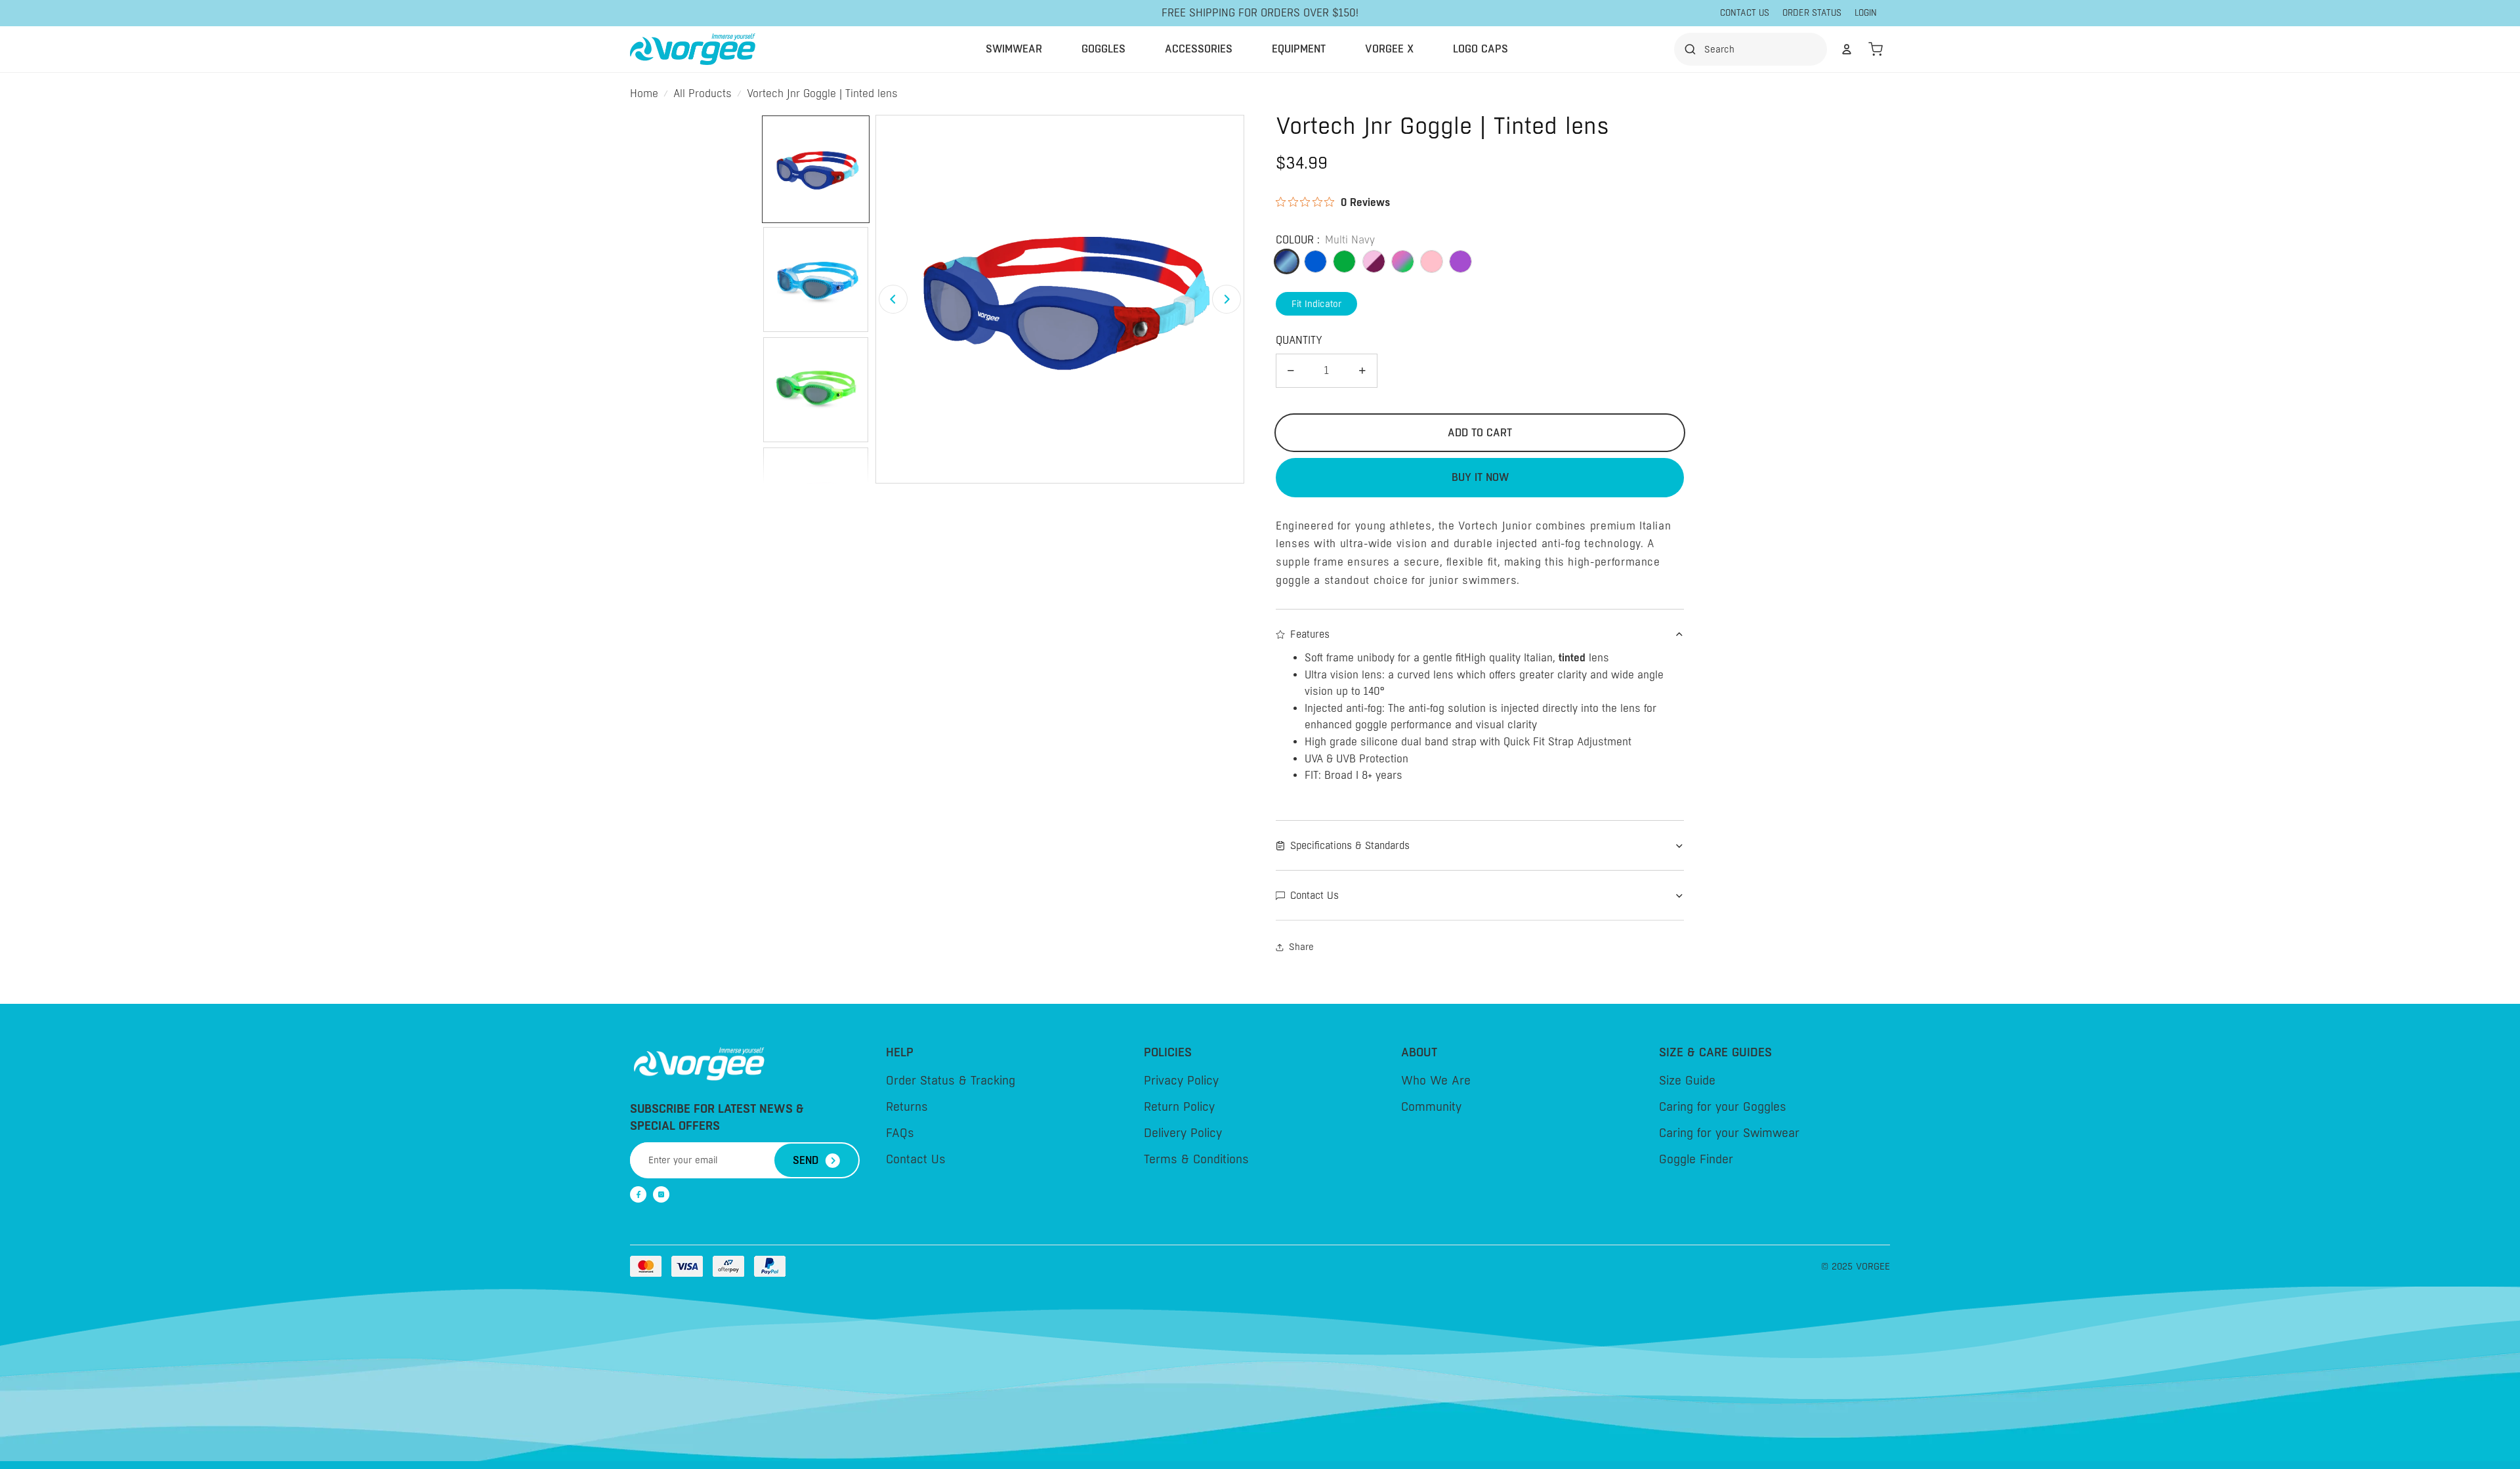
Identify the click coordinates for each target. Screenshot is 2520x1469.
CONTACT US (1745, 13)
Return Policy (1179, 1107)
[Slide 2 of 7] (816, 279)
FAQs (900, 1133)
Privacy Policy (1181, 1081)
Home (644, 94)
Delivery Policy (1183, 1133)
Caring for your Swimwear (1729, 1133)
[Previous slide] (893, 299)
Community (1431, 1107)
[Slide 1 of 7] (816, 169)
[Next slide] (1227, 299)
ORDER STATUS (1812, 13)
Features (1310, 634)
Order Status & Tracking (951, 1081)
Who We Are (1436, 1081)
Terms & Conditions (1196, 1159)
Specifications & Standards (1350, 845)
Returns (907, 1107)
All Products (703, 94)
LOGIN (1866, 13)
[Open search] (1754, 49)
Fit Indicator (1316, 304)
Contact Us (1314, 895)
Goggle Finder (1696, 1159)
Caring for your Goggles (1723, 1107)
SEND (806, 1160)
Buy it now (1480, 477)
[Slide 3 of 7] (816, 390)
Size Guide (1687, 1081)
